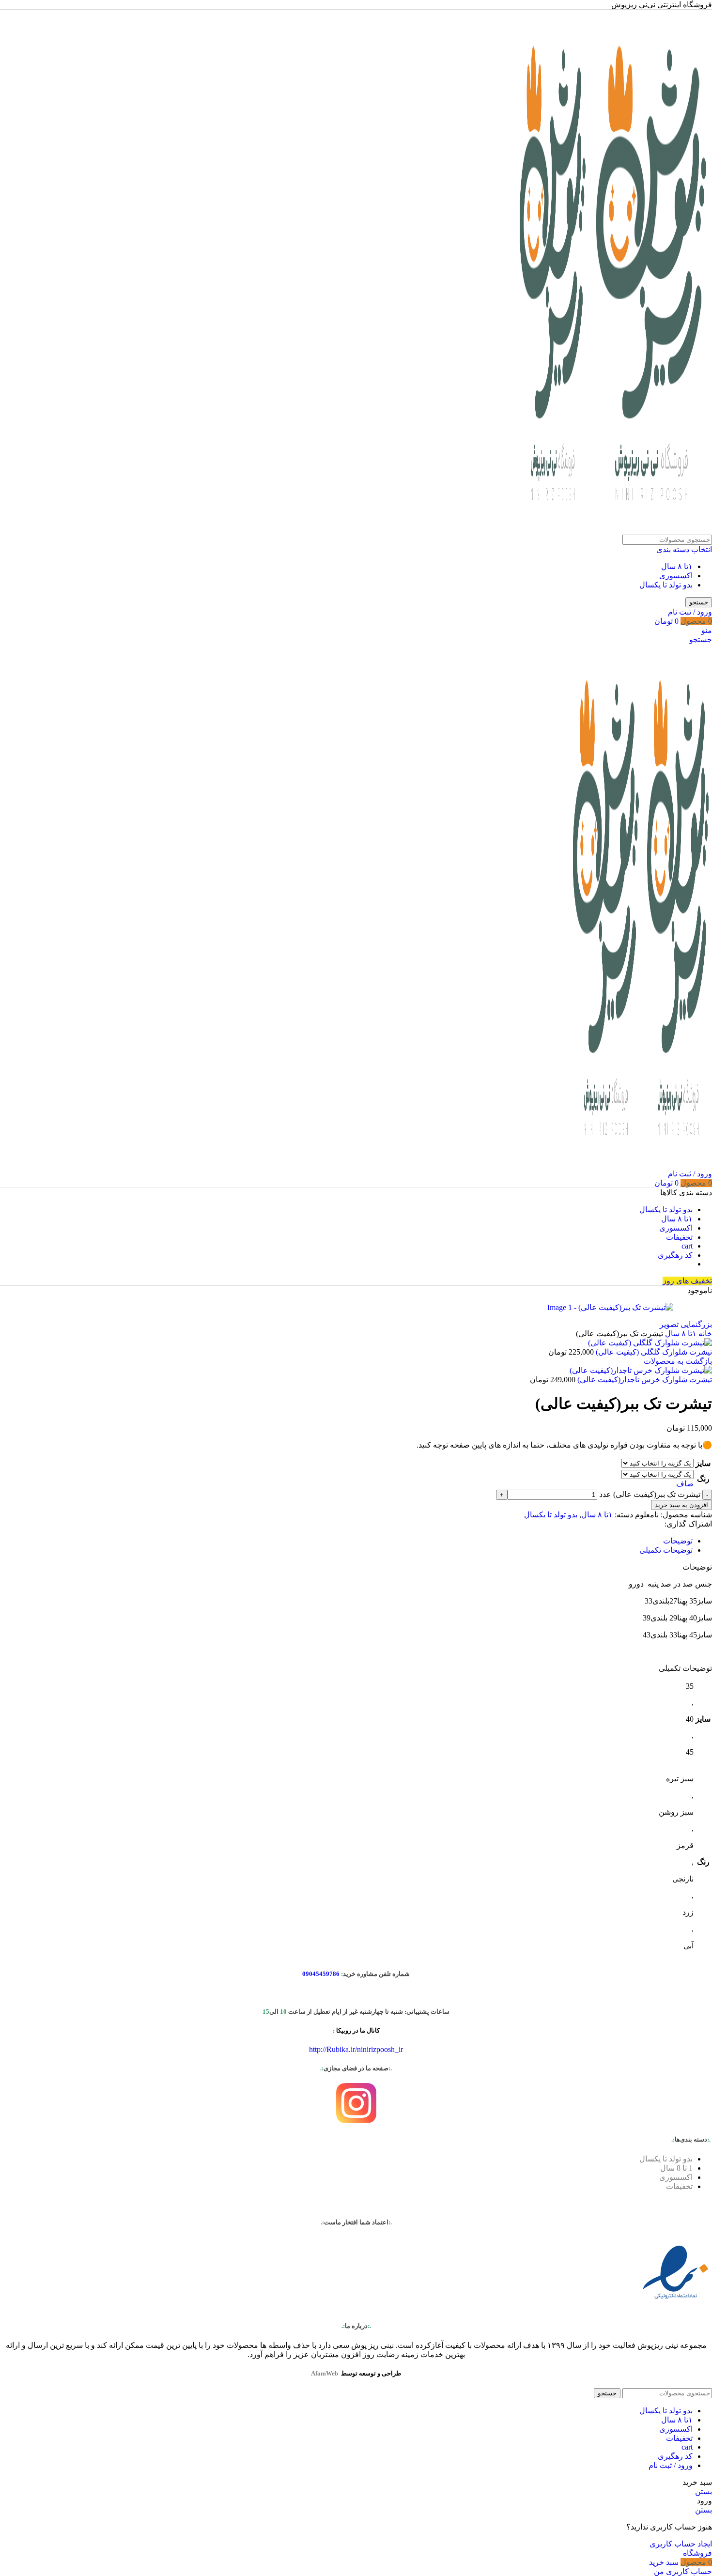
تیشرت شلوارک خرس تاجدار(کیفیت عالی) (644, 1380)
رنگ (703, 1479)
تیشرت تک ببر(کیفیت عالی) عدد (650, 1494)
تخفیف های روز (687, 1281)
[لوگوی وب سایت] (650, 530)
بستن (704, 2491)
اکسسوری (676, 576)
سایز (703, 1463)
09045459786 (321, 1974)
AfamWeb (325, 2373)
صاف (685, 1484)
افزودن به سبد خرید (681, 1505)
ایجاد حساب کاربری (681, 2544)
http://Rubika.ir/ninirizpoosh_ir (356, 2049)
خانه (704, 1334)
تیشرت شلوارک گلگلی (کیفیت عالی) (653, 1352)
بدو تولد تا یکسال (666, 585)
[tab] (678, 1541)
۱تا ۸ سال (677, 566)
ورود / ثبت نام (671, 2465)
